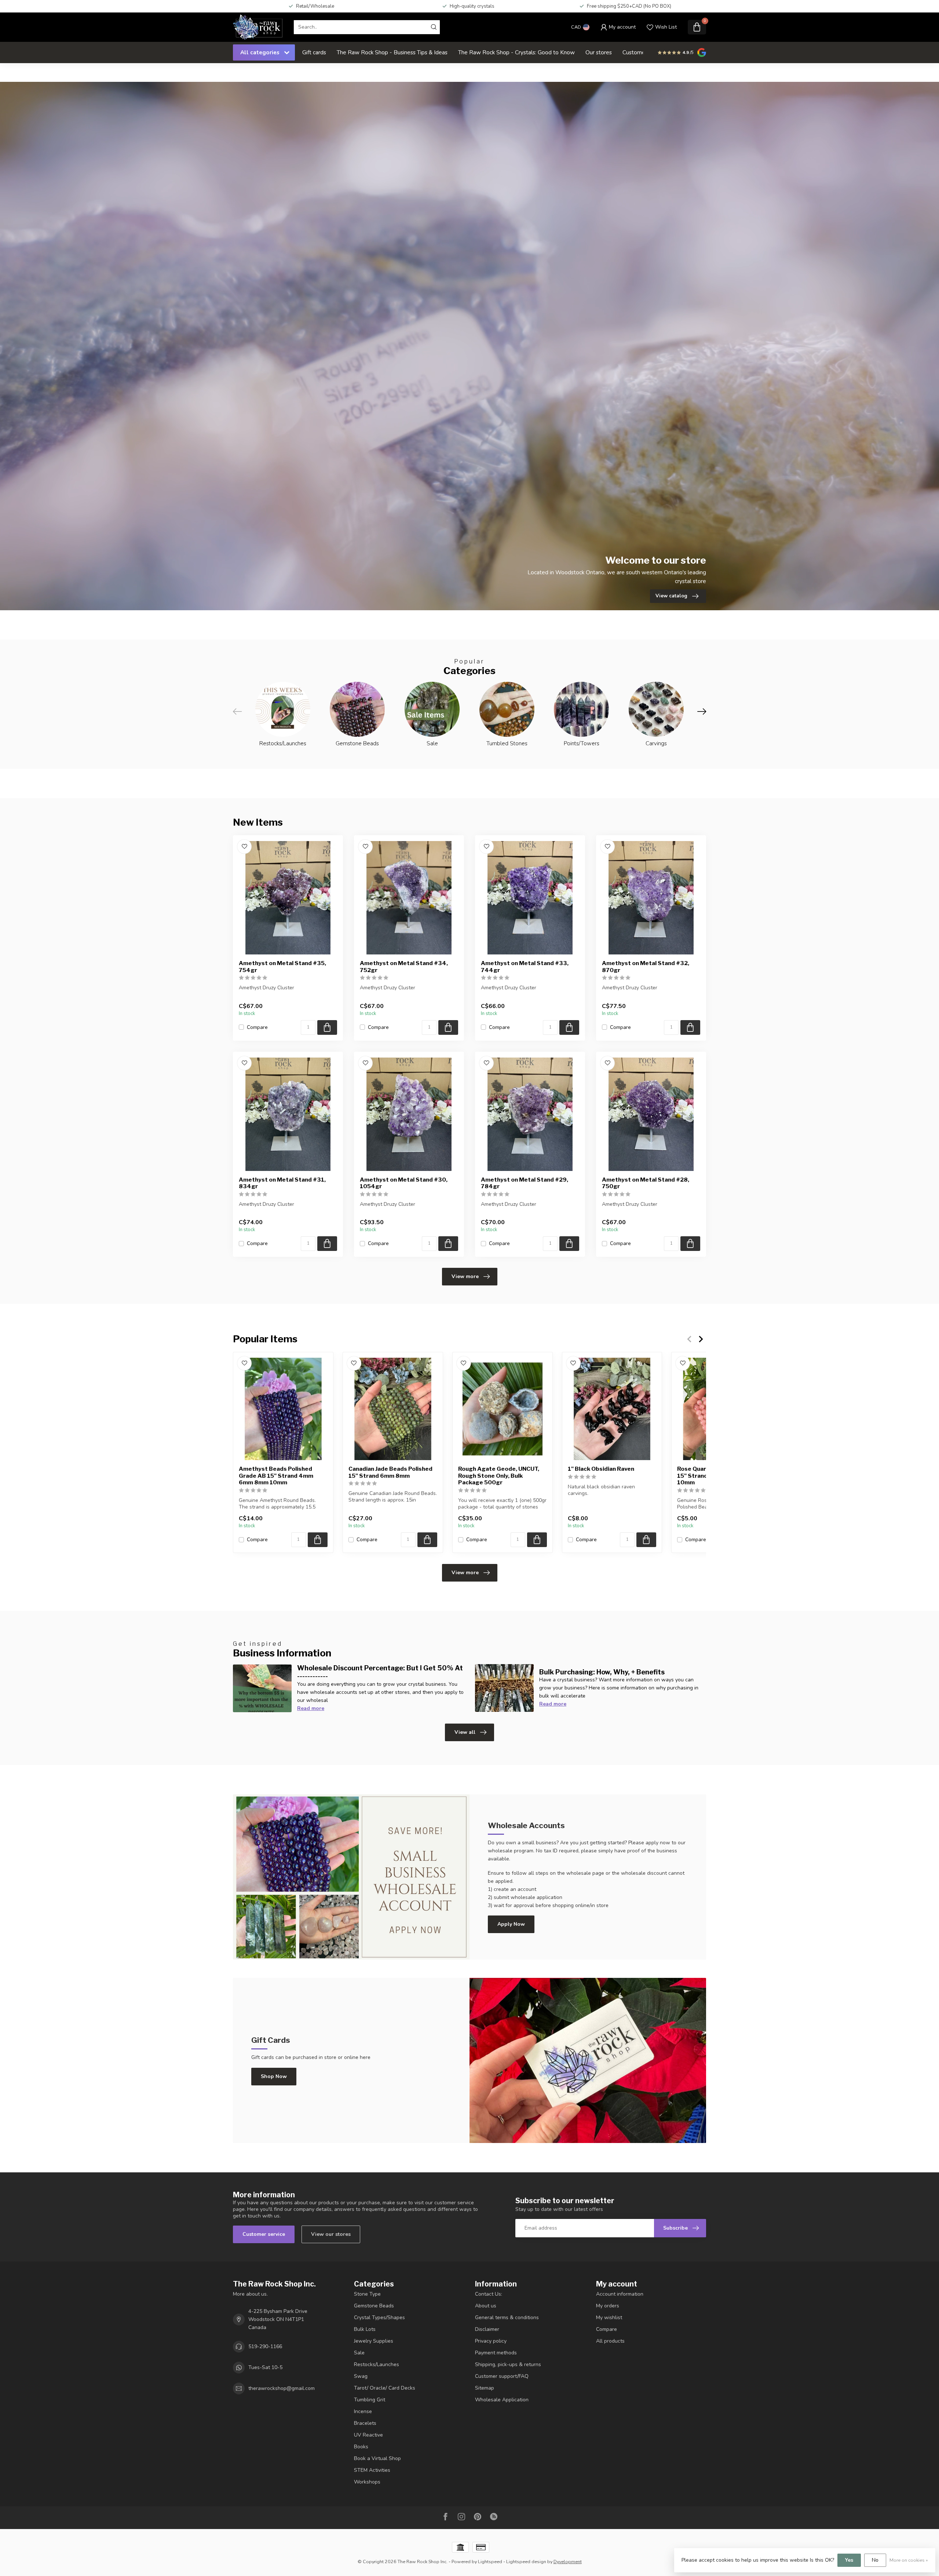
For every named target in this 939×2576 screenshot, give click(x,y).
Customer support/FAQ (502, 2376)
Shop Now (274, 2076)
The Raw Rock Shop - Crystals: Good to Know (516, 52)
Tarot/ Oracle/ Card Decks (385, 2388)
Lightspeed (490, 2562)
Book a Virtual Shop (377, 2458)
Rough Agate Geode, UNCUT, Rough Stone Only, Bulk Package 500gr (499, 1476)
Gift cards (314, 52)
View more (465, 1276)
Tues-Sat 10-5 (265, 2367)
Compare (257, 1027)
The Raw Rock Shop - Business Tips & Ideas (392, 52)
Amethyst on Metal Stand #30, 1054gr (404, 1183)
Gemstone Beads (374, 2306)
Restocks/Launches (377, 2364)
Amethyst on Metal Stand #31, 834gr (282, 1183)
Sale (359, 2353)
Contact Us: (489, 2294)
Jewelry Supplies (374, 2341)
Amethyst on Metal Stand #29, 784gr (525, 1183)
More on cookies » (909, 2560)
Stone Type (367, 2294)
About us (486, 2306)
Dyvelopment (568, 2562)
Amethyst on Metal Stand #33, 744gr (525, 967)
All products (610, 2341)
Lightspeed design (526, 2562)
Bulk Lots (365, 2329)
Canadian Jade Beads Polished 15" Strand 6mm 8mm (390, 1472)
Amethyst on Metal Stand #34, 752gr (404, 967)
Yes (849, 2560)
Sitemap (485, 2388)
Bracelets (365, 2423)
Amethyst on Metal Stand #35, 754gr (282, 967)
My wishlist (609, 2317)
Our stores (599, 52)
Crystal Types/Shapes (379, 2317)
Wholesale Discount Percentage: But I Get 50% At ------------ (380, 1672)
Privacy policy (491, 2341)
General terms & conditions (507, 2317)
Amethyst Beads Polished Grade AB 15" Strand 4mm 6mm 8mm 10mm (276, 1476)
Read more (311, 1708)
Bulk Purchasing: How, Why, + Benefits (602, 1672)
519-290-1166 (265, 2346)
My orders (608, 2306)
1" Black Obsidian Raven (601, 1469)
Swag (361, 2376)
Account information (620, 2294)
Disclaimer (487, 2329)
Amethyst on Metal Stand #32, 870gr (646, 967)
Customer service (264, 2234)
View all (465, 1732)
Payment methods (496, 2353)
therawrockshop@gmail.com (282, 2388)
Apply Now (511, 1924)
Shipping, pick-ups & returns (508, 2364)
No (875, 2560)
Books (361, 2447)
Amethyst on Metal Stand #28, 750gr (646, 1183)
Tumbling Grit (370, 2400)
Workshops (367, 2482)
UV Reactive (368, 2435)
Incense (363, 2411)
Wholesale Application (502, 2400)
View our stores (331, 2234)
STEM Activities (372, 2470)
